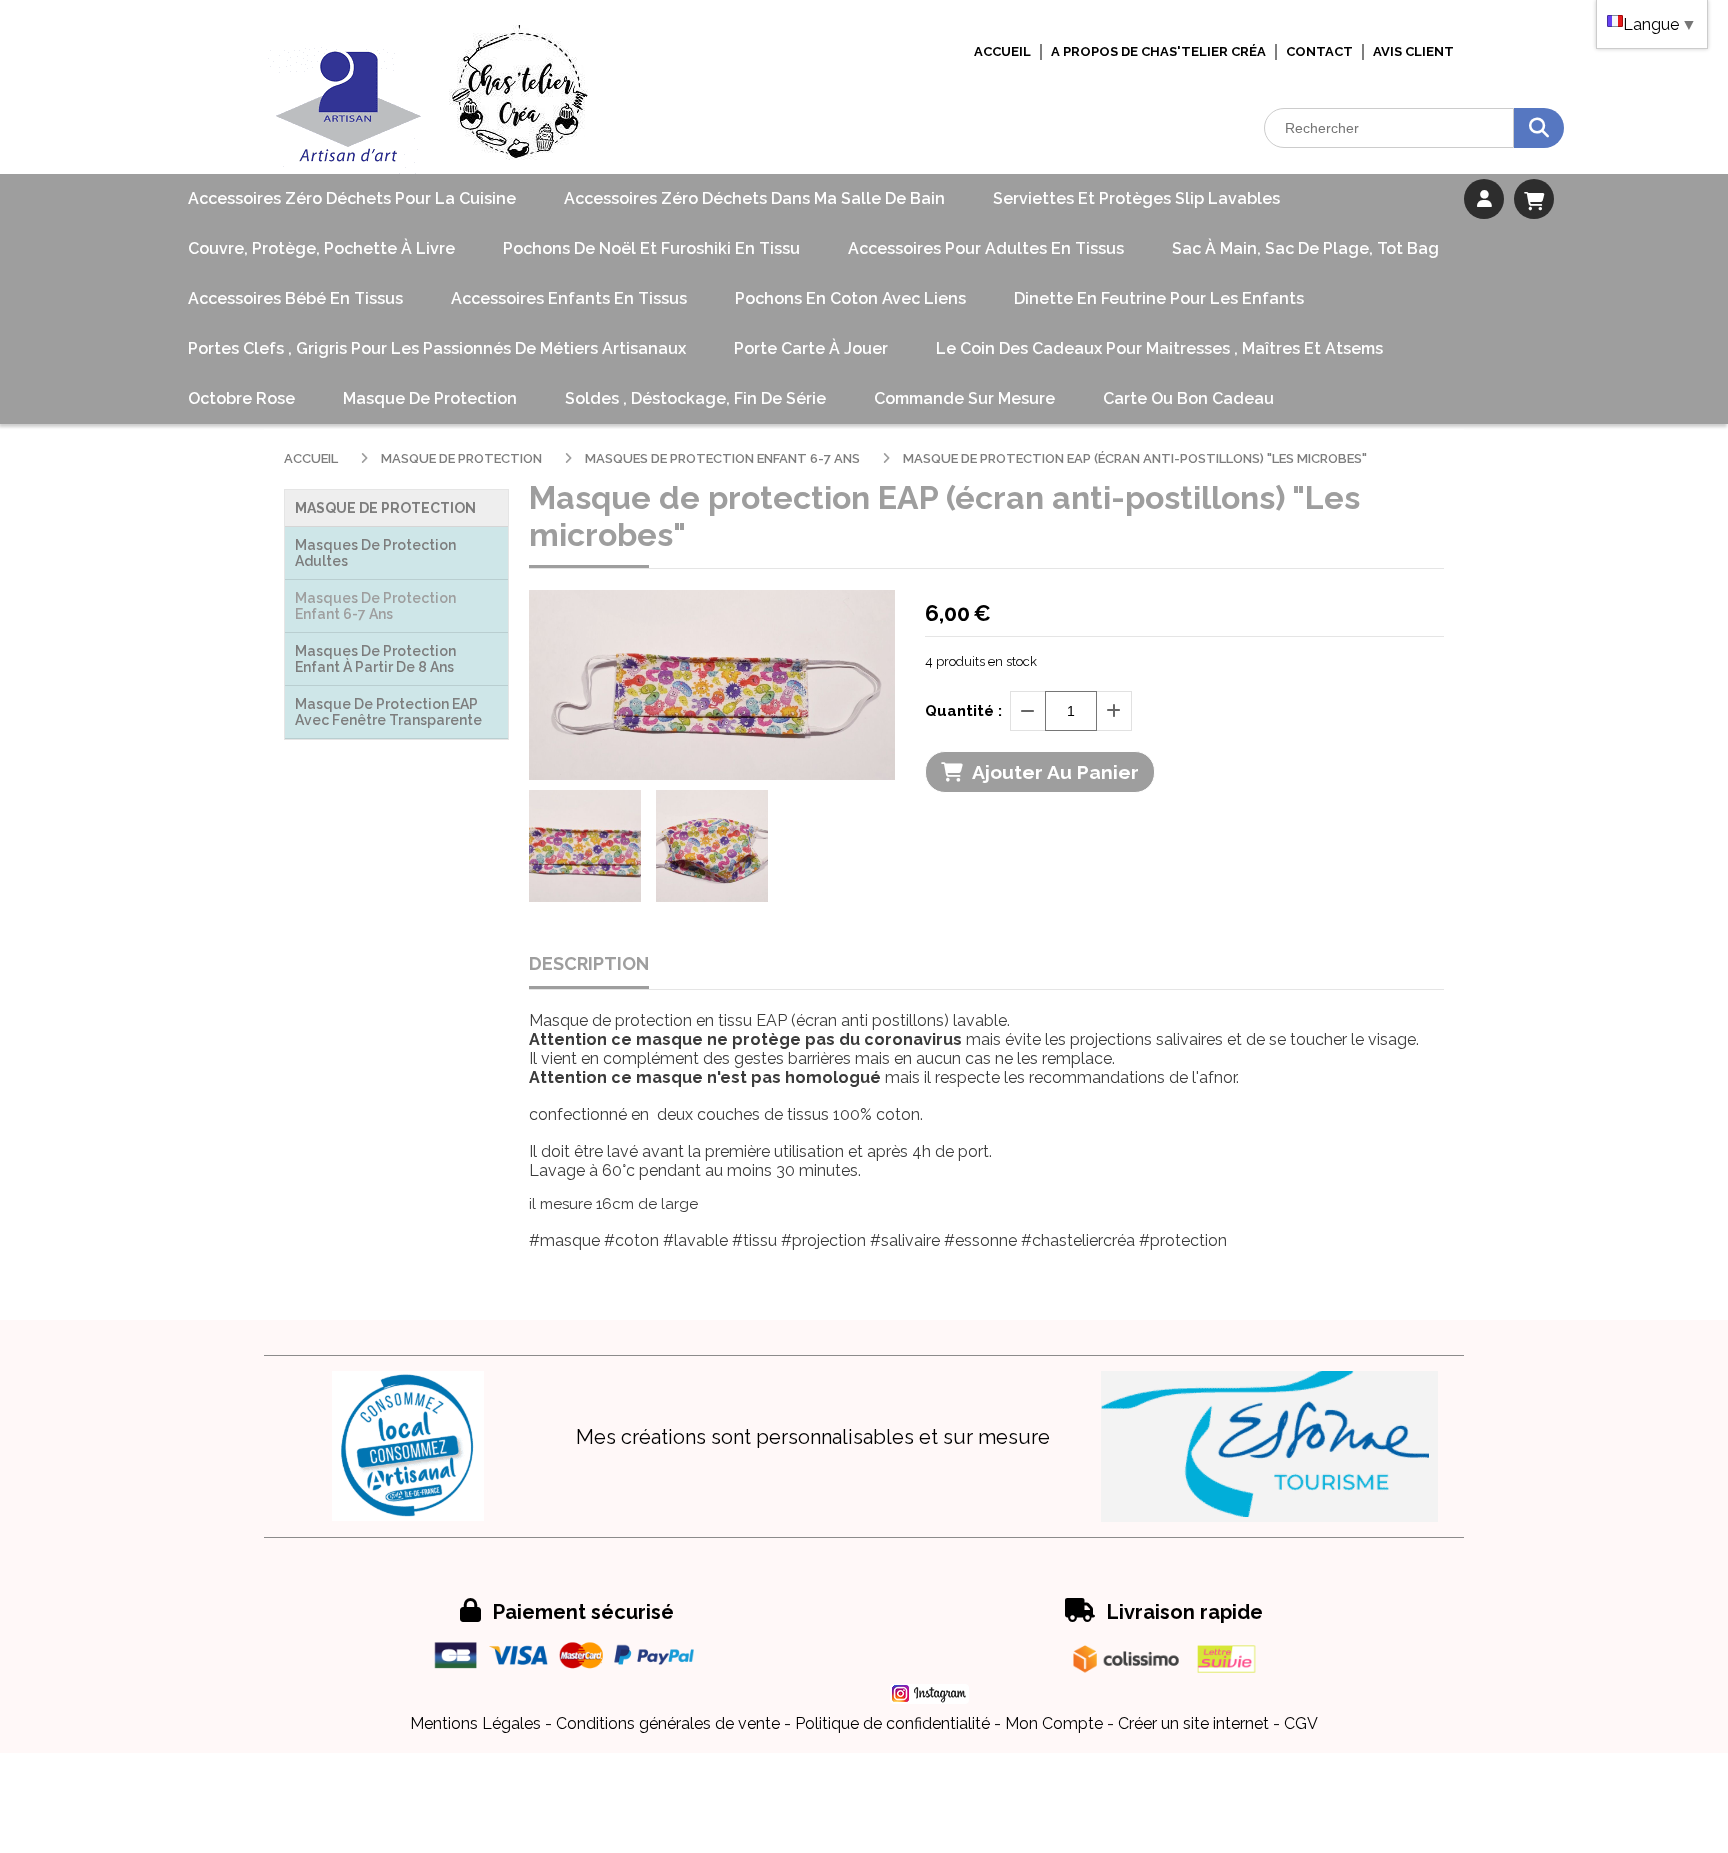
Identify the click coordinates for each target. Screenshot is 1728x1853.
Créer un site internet (1193, 1723)
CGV (1301, 1723)
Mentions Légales (475, 1723)
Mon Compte (1054, 1723)
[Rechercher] (1539, 128)
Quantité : (963, 711)
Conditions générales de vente (668, 1723)
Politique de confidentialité (892, 1723)
